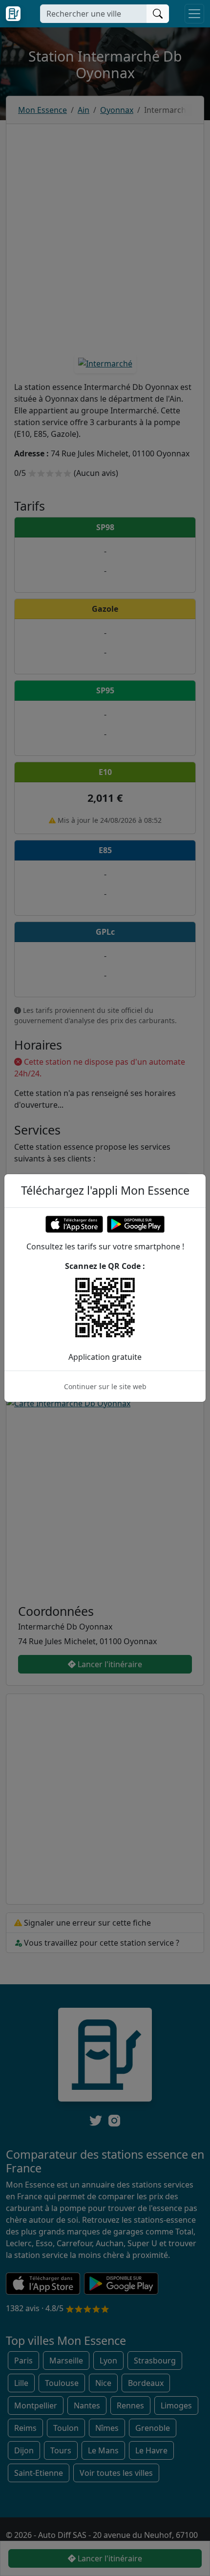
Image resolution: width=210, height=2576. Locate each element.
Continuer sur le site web (105, 1386)
